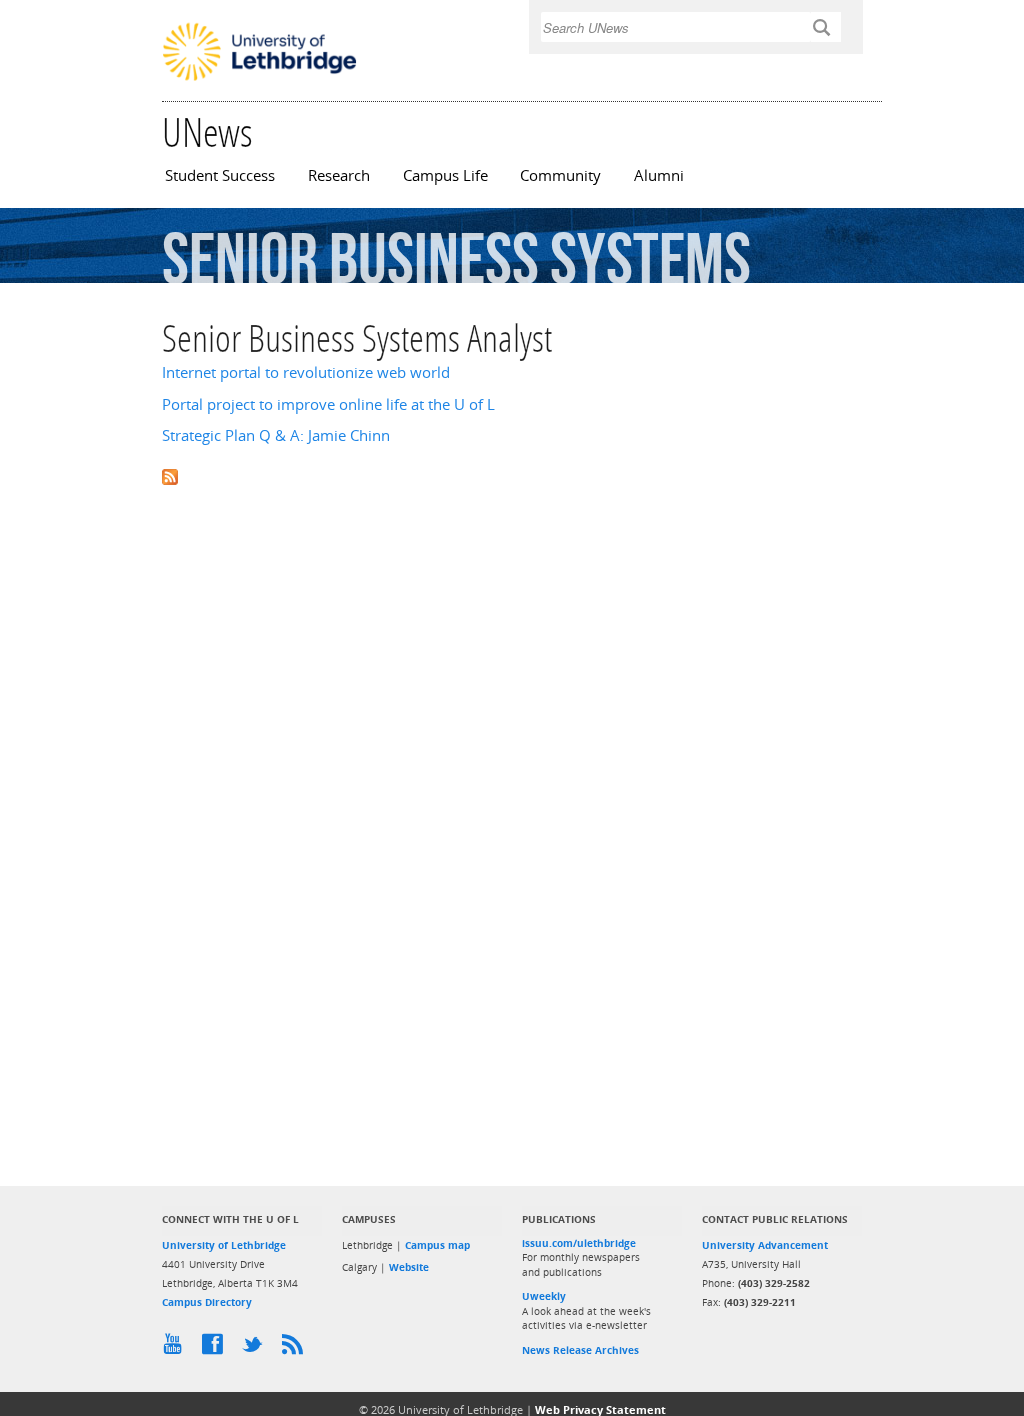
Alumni (659, 175)
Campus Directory (207, 1302)
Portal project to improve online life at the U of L (328, 404)
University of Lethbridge (224, 1245)
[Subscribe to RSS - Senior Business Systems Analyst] (512, 475)
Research (339, 175)
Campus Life (445, 175)
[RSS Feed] (297, 1349)
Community (560, 175)
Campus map (437, 1245)
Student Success (220, 175)
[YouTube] (177, 1349)
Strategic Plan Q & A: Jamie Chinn (276, 435)
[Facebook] (217, 1349)
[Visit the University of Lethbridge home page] (259, 79)
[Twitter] (257, 1349)
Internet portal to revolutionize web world (306, 372)
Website (409, 1267)
